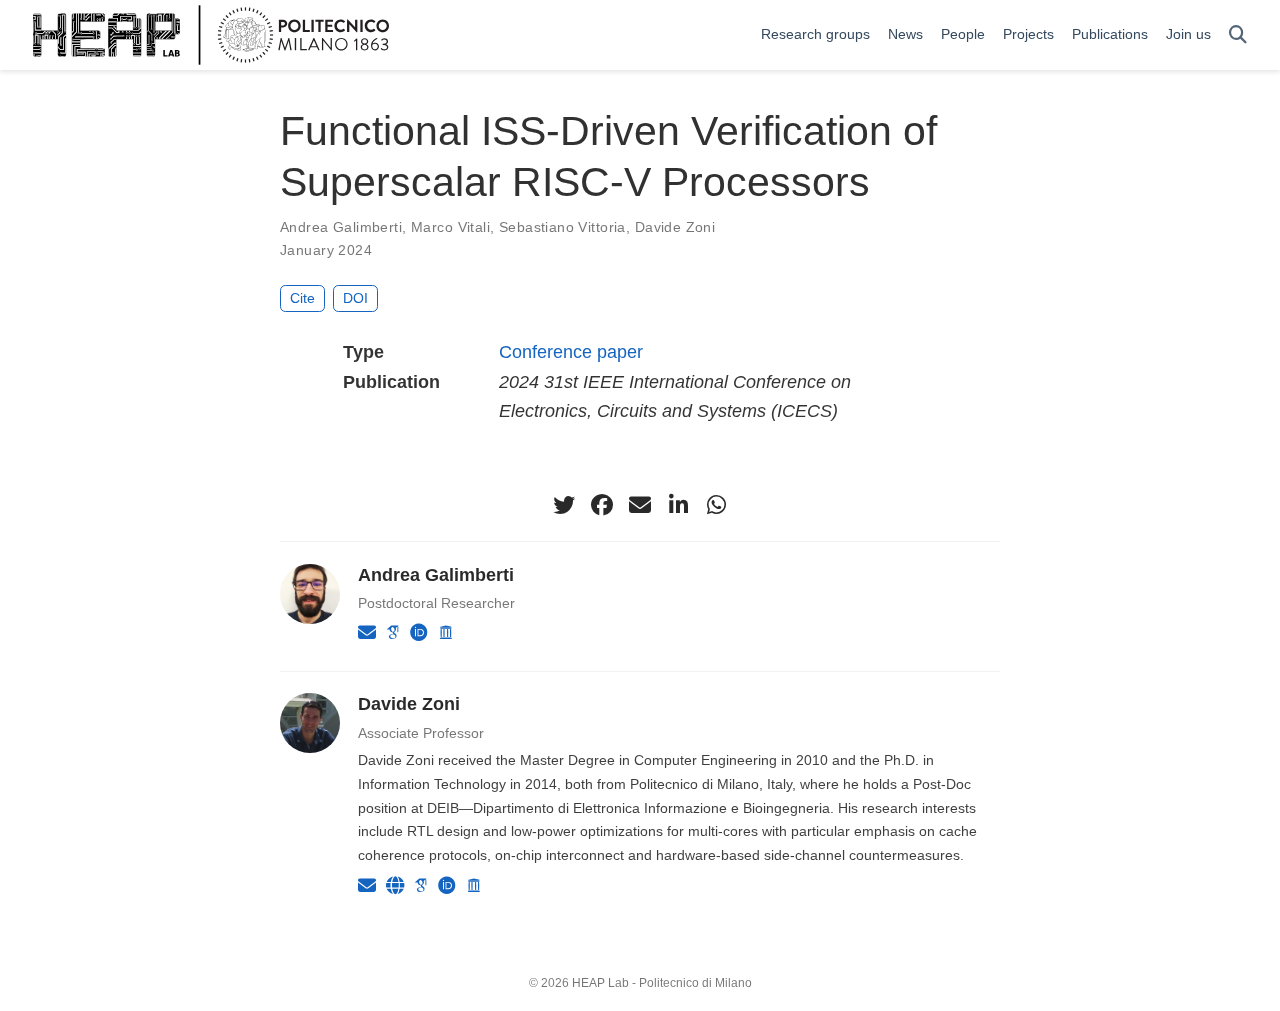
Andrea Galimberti (341, 227)
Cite (302, 298)
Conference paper (571, 352)
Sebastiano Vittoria (562, 227)
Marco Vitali (450, 227)
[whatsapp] (716, 505)
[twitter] (564, 505)
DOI (355, 298)
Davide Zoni (675, 227)
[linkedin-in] (678, 505)
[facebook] (602, 505)
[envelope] (640, 505)
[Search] (1238, 35)
